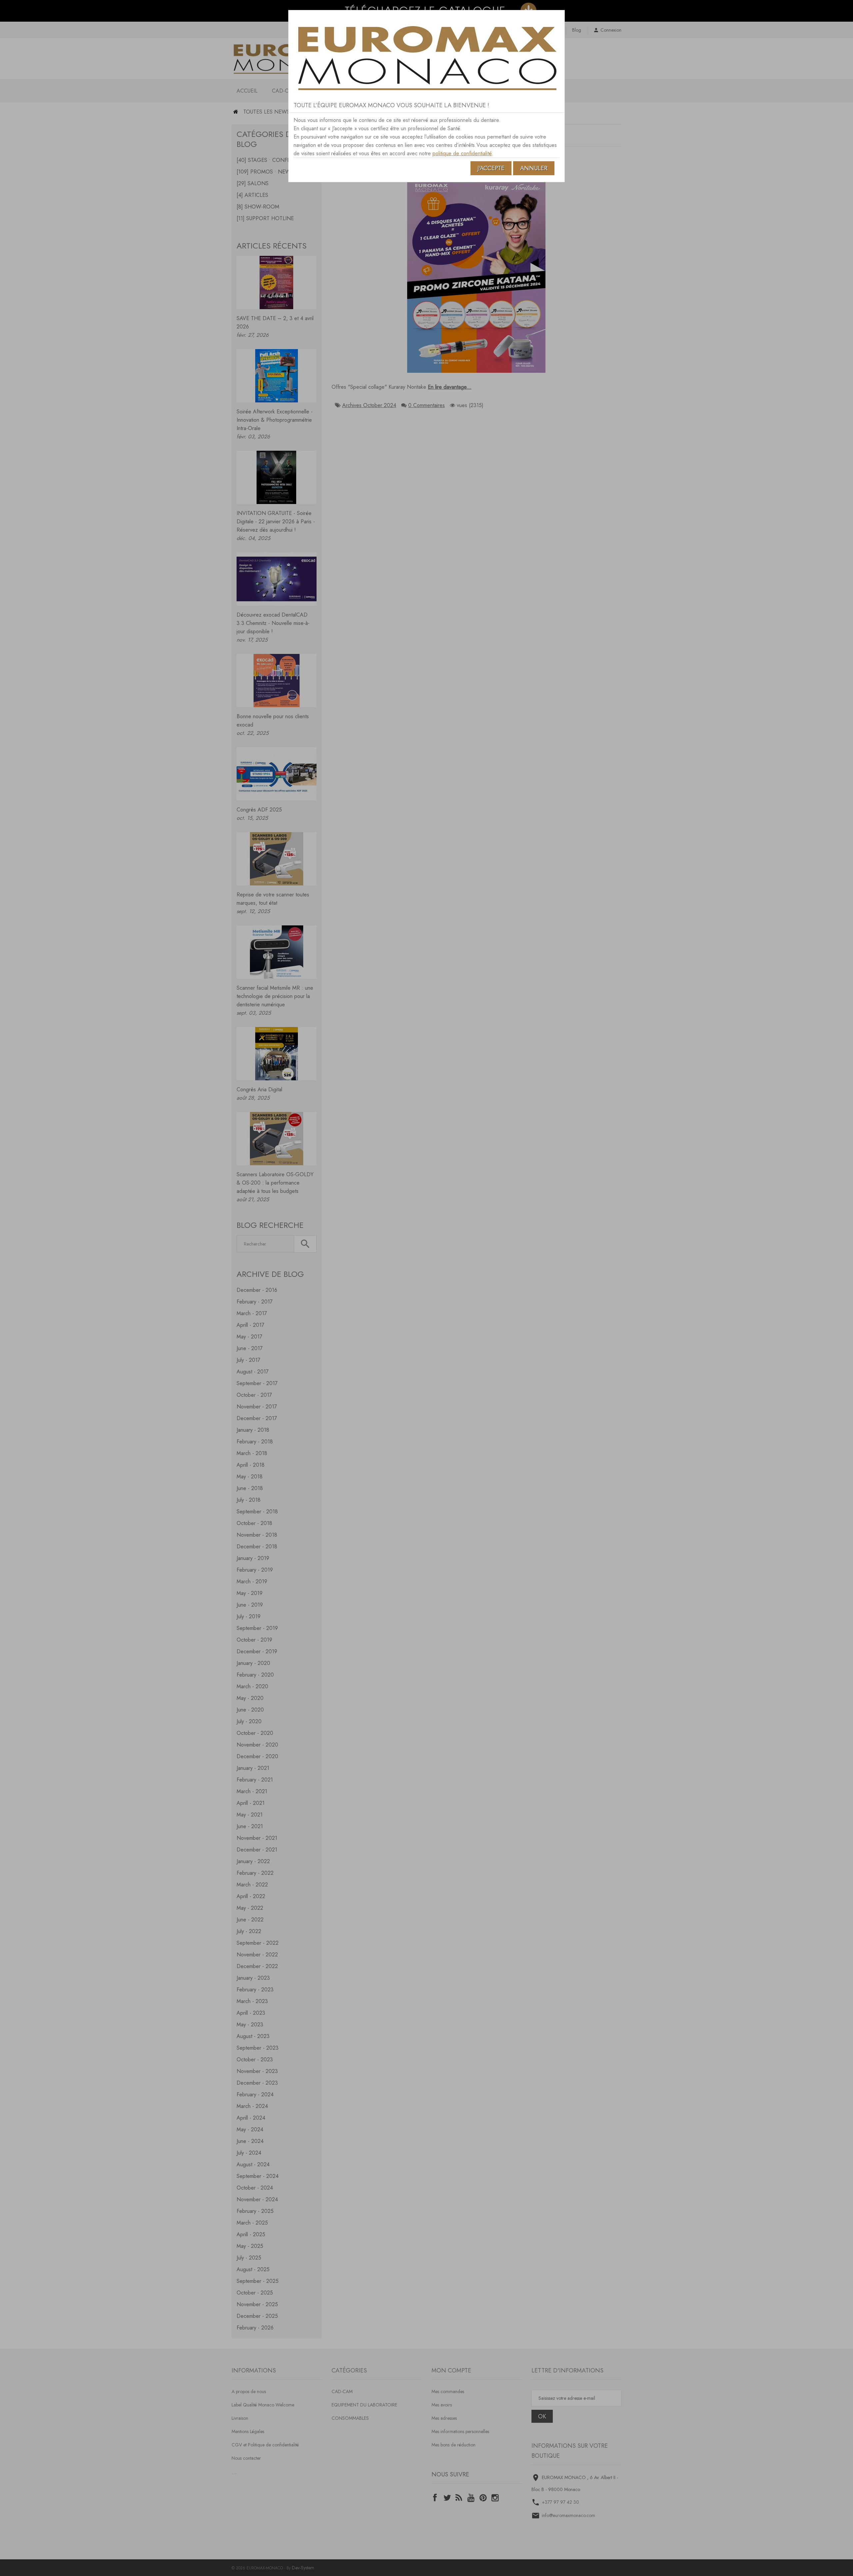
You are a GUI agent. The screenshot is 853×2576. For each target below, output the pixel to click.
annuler (534, 168)
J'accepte (491, 168)
